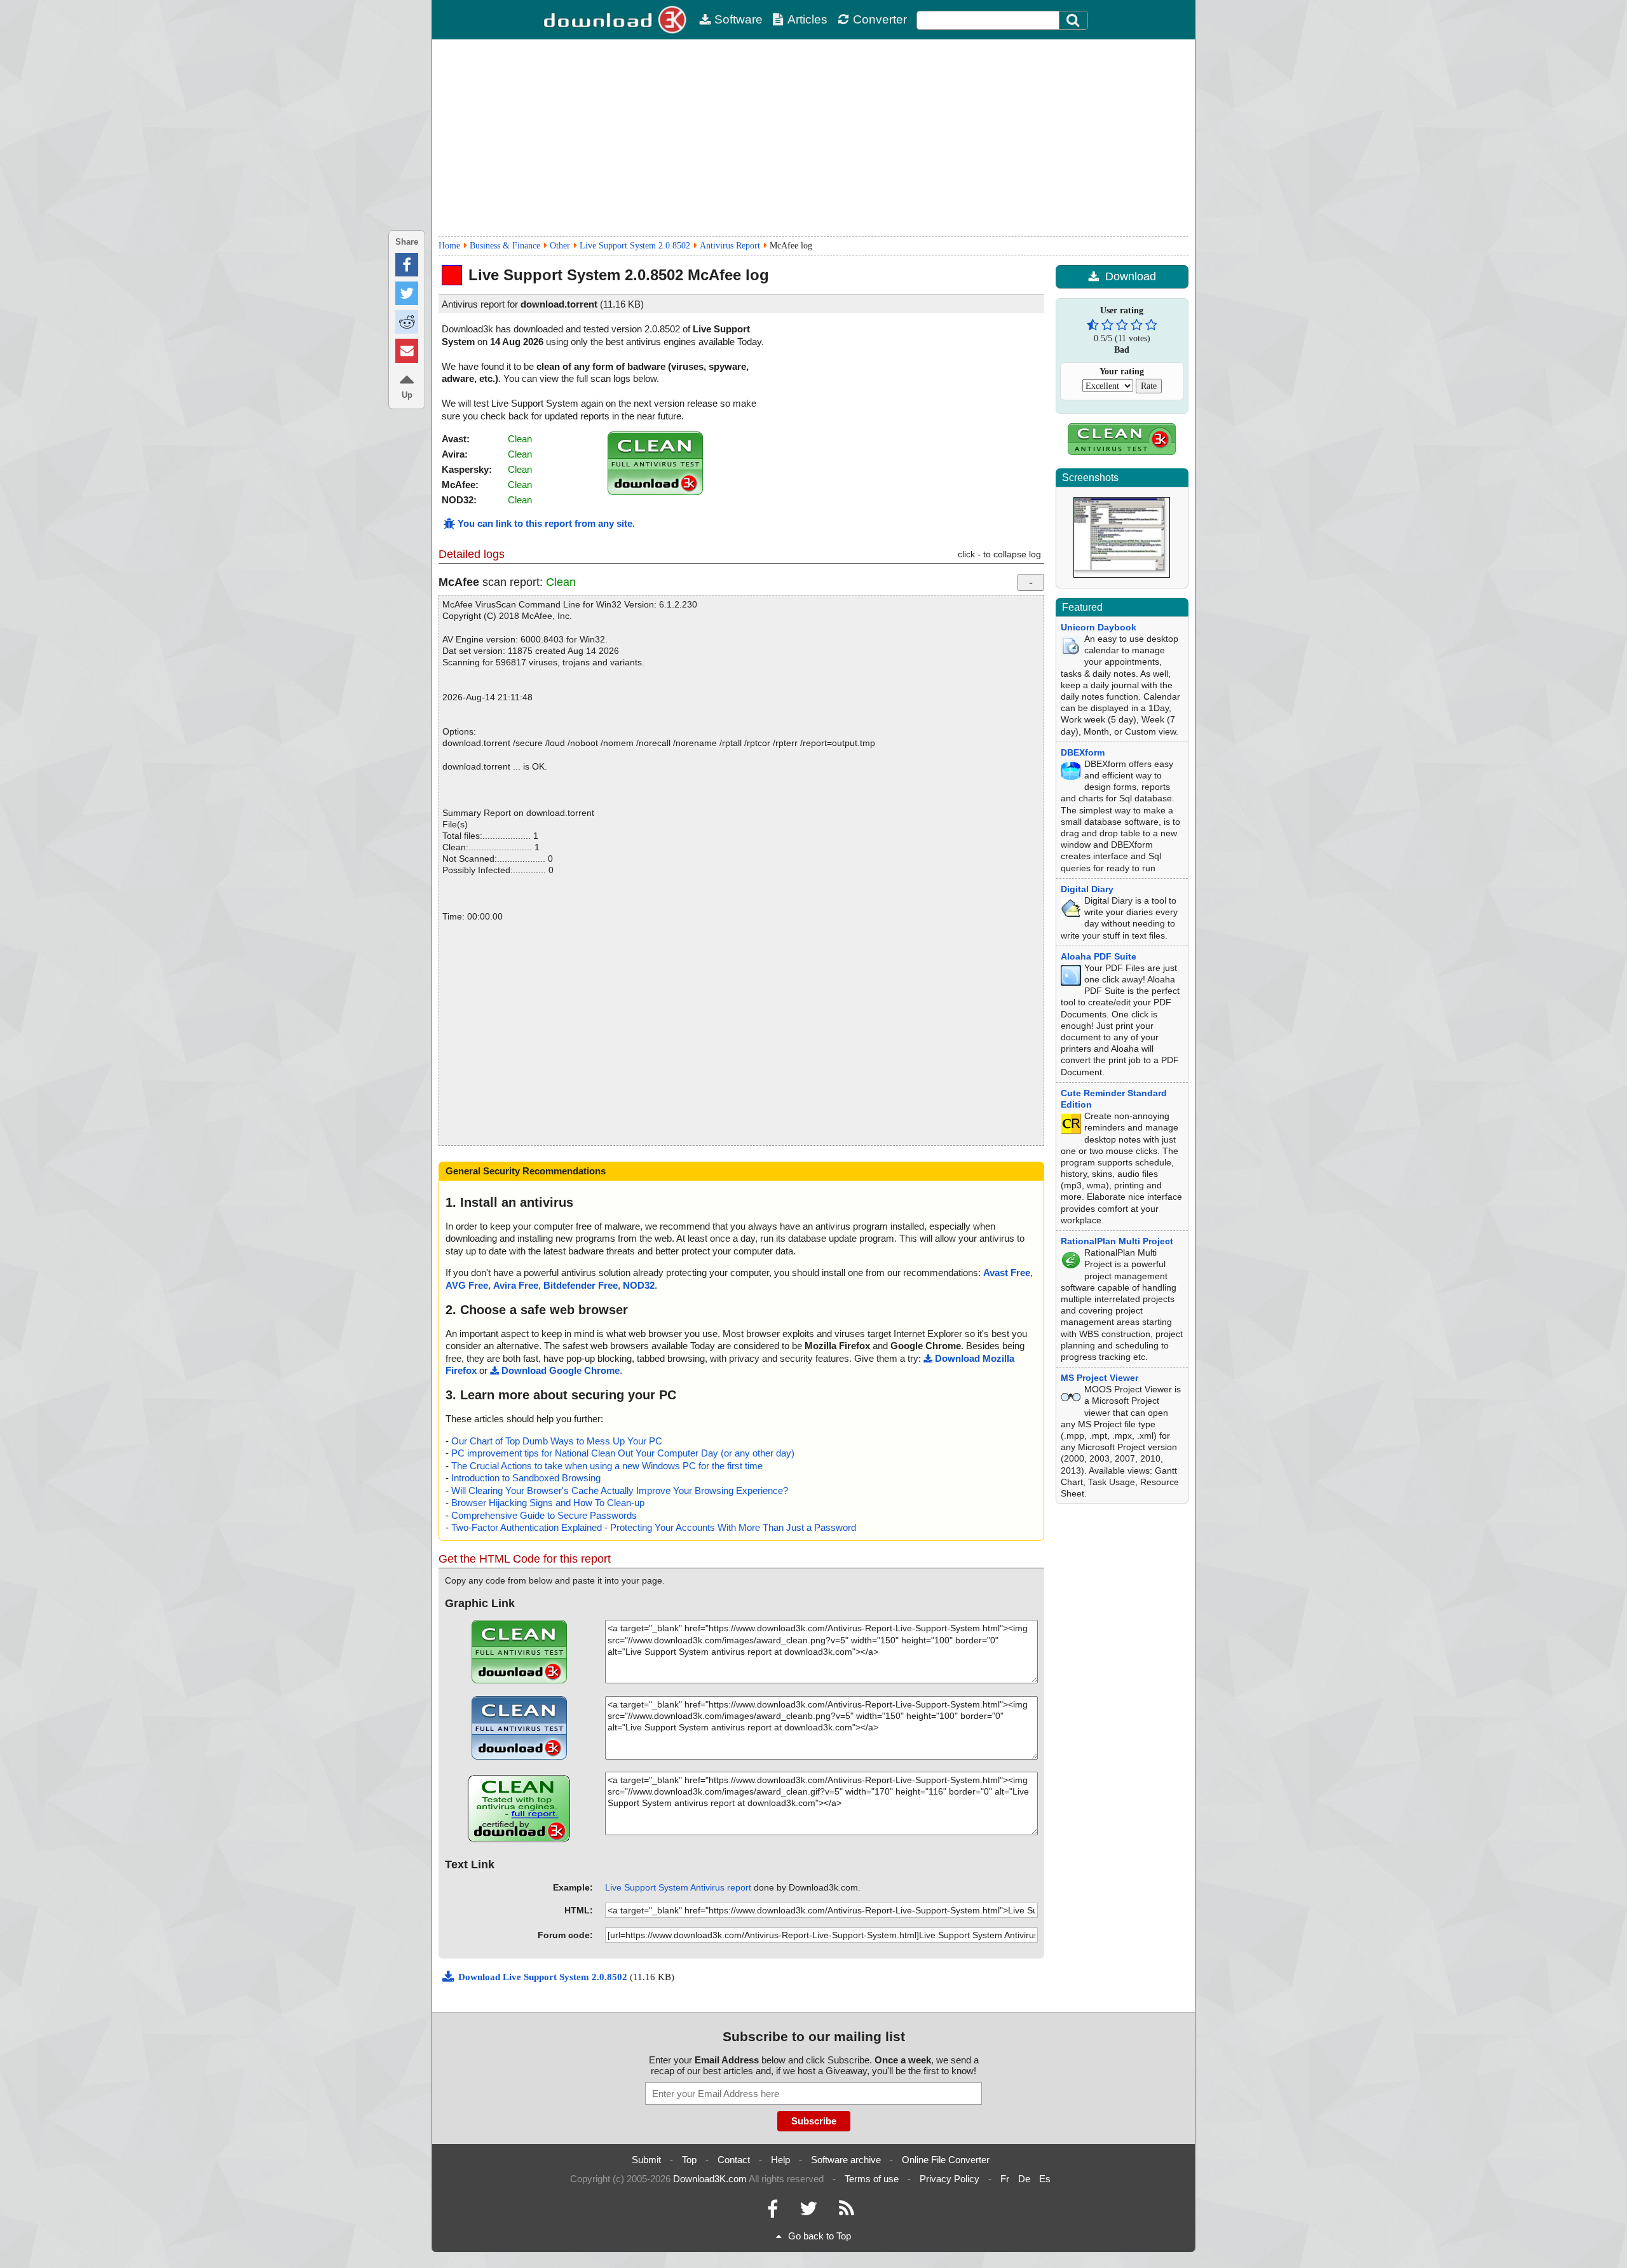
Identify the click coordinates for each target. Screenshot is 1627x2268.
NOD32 (639, 1285)
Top (689, 2160)
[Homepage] (616, 20)
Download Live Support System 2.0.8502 (544, 1977)
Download (1131, 276)
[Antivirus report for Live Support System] (655, 492)
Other (560, 246)
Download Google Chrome (561, 1370)
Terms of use (872, 2179)
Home (449, 246)
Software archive (846, 2160)
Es (1045, 2179)
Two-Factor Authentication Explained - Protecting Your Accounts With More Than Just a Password (654, 1527)
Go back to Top (820, 2236)
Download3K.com (710, 2179)
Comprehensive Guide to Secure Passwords (544, 1515)
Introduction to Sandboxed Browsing (526, 1478)
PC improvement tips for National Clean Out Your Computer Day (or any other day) (623, 1453)
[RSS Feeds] (847, 2212)
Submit (646, 2160)
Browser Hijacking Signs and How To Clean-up (548, 1503)
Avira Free (516, 1285)
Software (739, 19)
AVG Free (467, 1285)
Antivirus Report (730, 246)
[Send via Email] (407, 350)
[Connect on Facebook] (773, 2212)
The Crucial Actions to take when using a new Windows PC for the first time (607, 1466)
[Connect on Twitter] (808, 2212)
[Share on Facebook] (407, 265)
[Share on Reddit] (407, 322)
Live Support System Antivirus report (678, 1887)
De (1024, 2179)
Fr (1005, 2179)
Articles (807, 19)
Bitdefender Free (581, 1285)
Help (780, 2160)
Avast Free (1007, 1273)
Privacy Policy (950, 2179)
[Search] (1073, 20)
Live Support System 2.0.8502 (635, 246)
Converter (880, 19)
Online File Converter (946, 2160)
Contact (734, 2160)
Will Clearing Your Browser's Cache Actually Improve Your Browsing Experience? (620, 1490)
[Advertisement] (813, 138)
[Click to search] (1075, 20)
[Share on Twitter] (407, 293)
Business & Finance (505, 246)
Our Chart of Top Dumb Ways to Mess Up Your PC (557, 1441)
